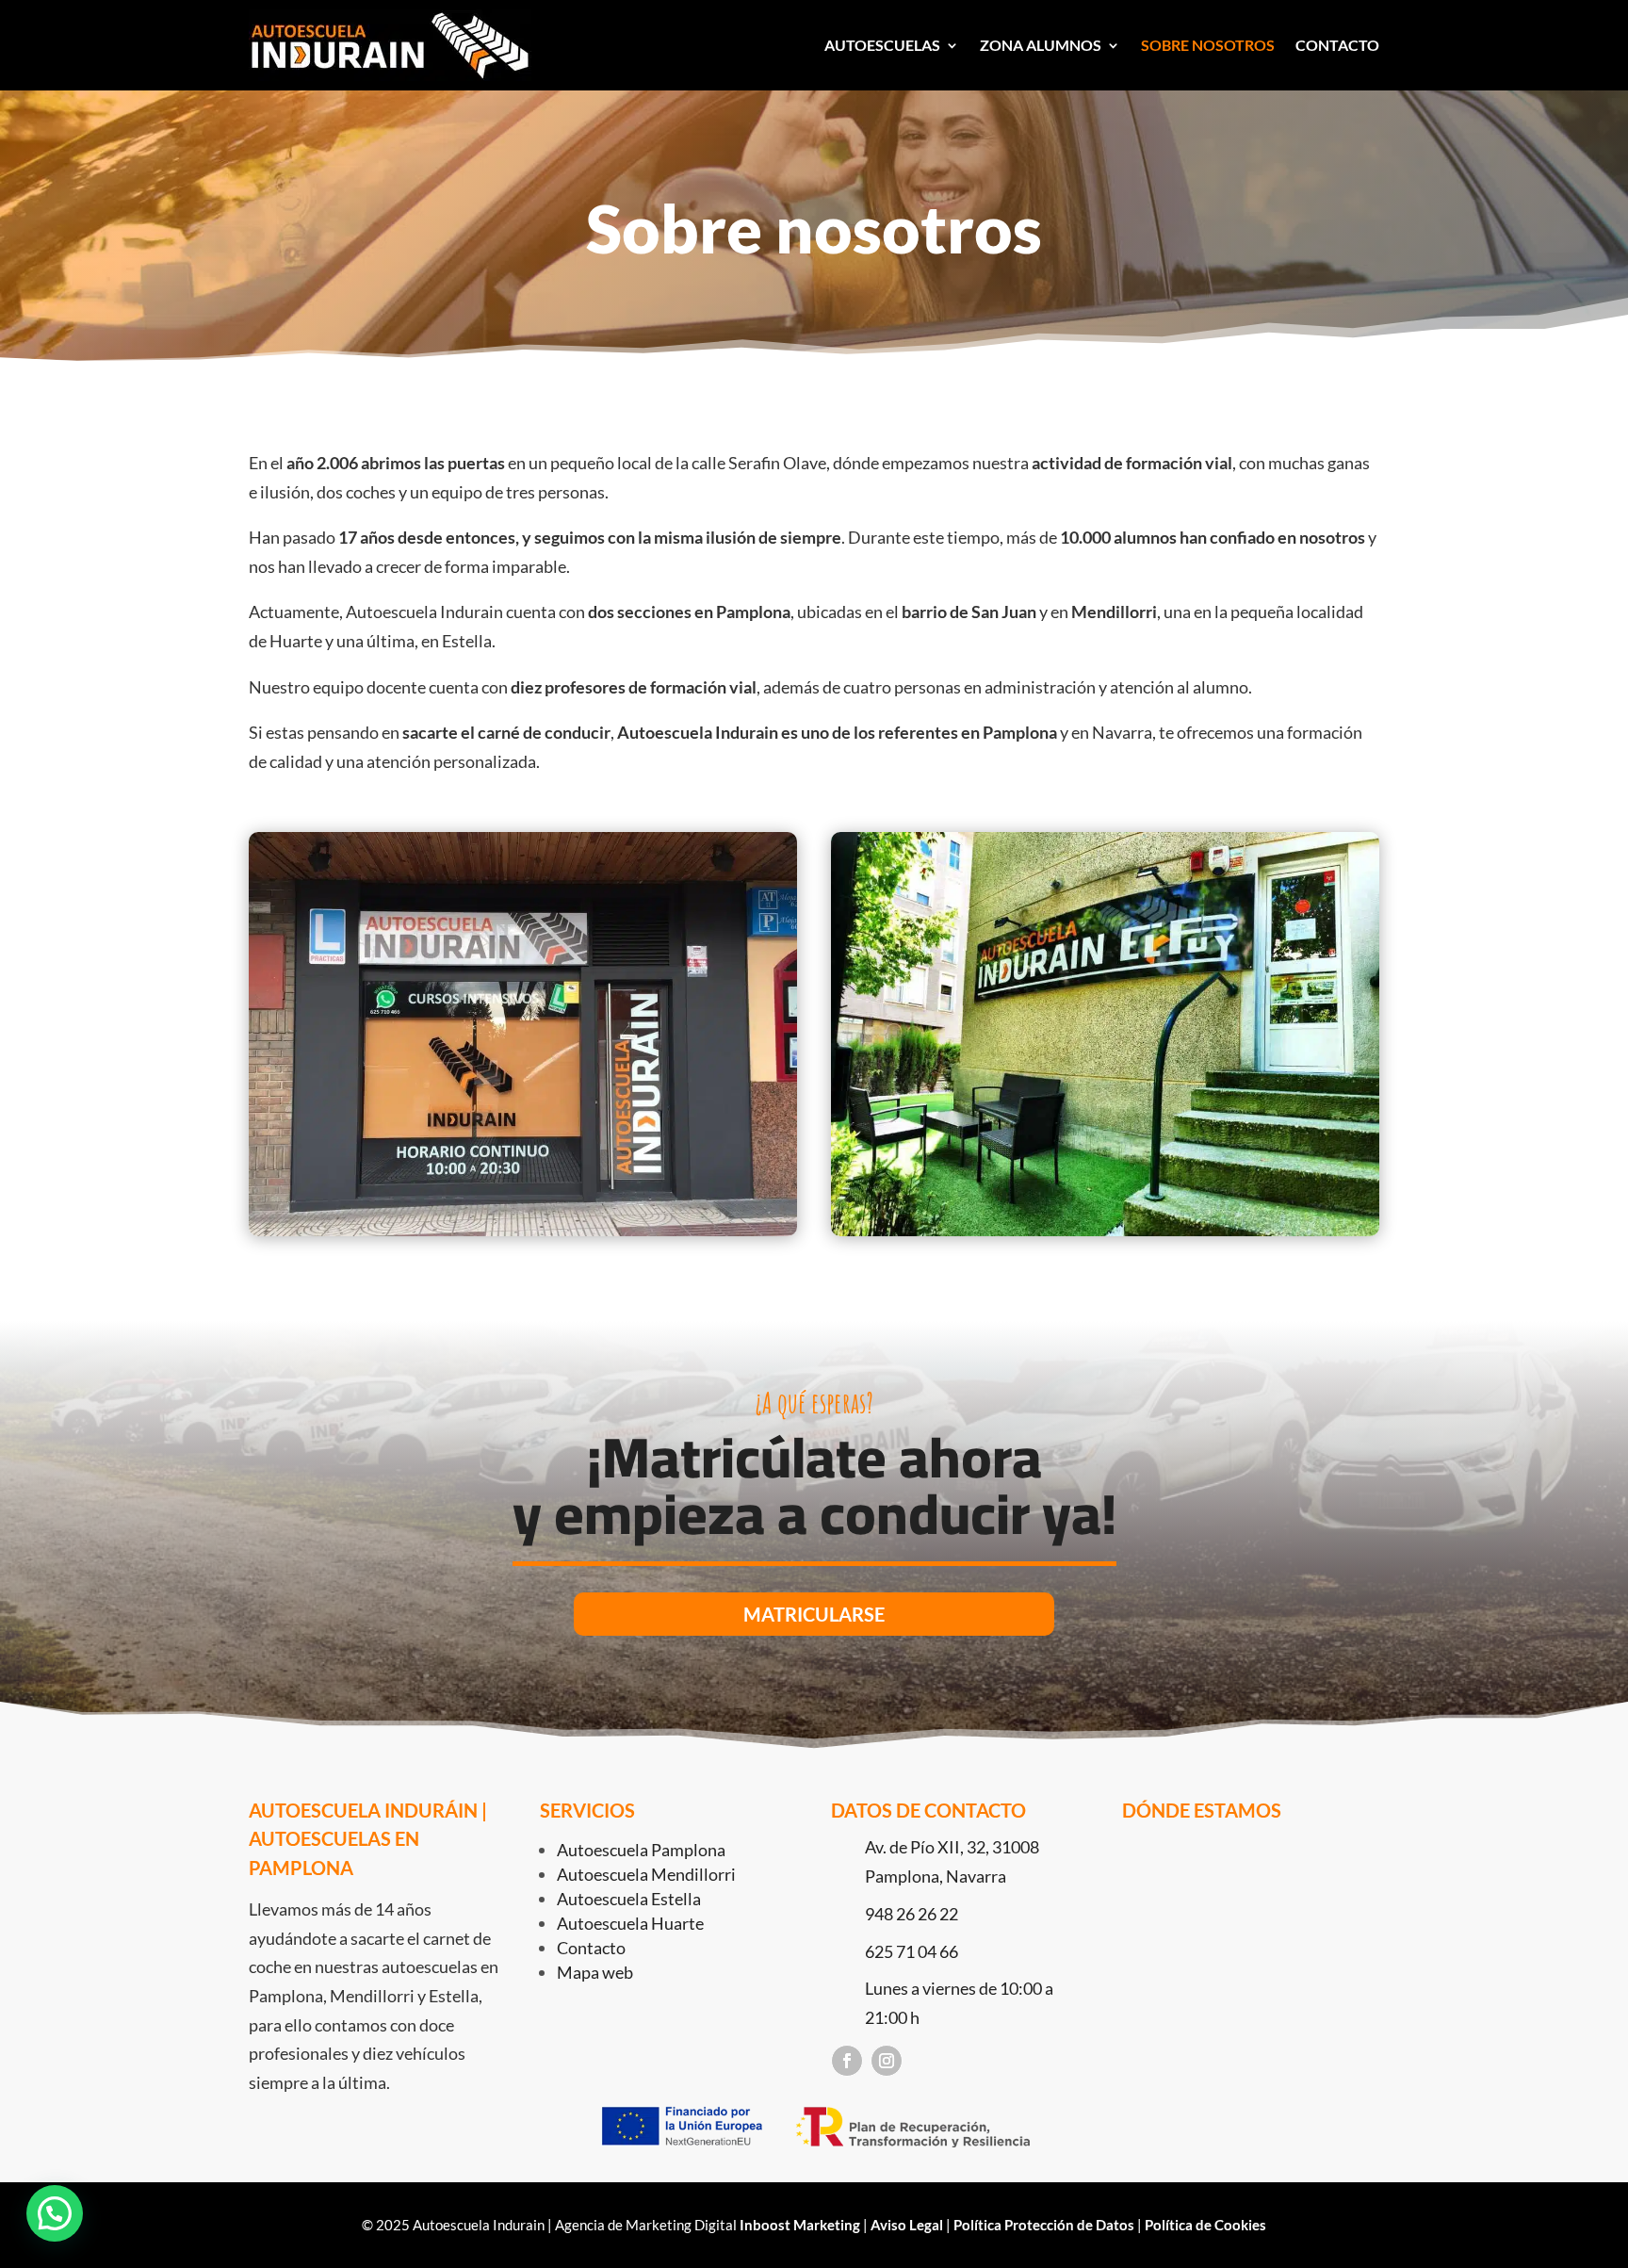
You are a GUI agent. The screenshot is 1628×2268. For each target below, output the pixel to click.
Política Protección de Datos (1044, 2225)
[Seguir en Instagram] (887, 2061)
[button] (55, 2213)
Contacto (591, 1948)
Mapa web (595, 1972)
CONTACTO (1337, 45)
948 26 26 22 (912, 1914)
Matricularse (814, 1614)
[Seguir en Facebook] (847, 2061)
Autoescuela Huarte (630, 1923)
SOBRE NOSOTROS (1208, 45)
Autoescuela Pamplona (641, 1850)
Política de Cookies (1205, 2225)
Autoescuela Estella (629, 1899)
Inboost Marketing (800, 2225)
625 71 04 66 (912, 1951)
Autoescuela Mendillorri (646, 1874)
